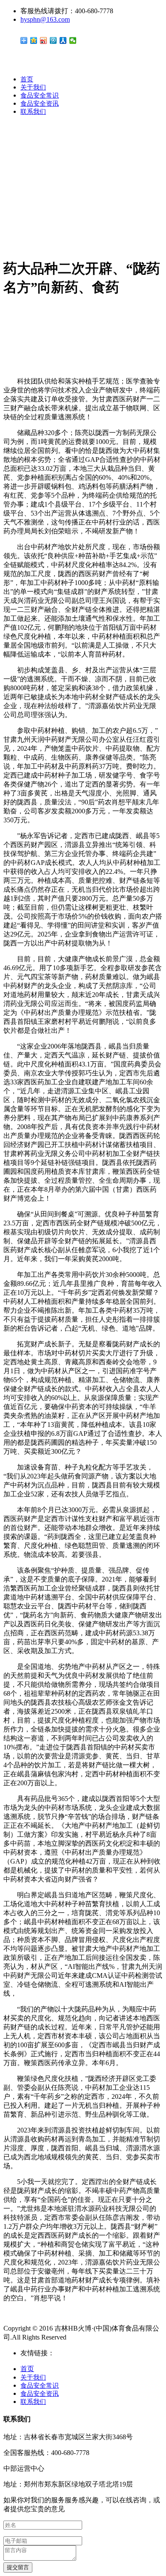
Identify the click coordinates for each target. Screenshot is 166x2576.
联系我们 (33, 112)
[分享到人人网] (63, 40)
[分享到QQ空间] (34, 40)
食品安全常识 (40, 95)
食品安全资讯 (40, 104)
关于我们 (33, 87)
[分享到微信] (73, 40)
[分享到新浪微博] (44, 40)
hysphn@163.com (45, 19)
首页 (27, 79)
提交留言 (18, 2567)
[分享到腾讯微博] (53, 40)
